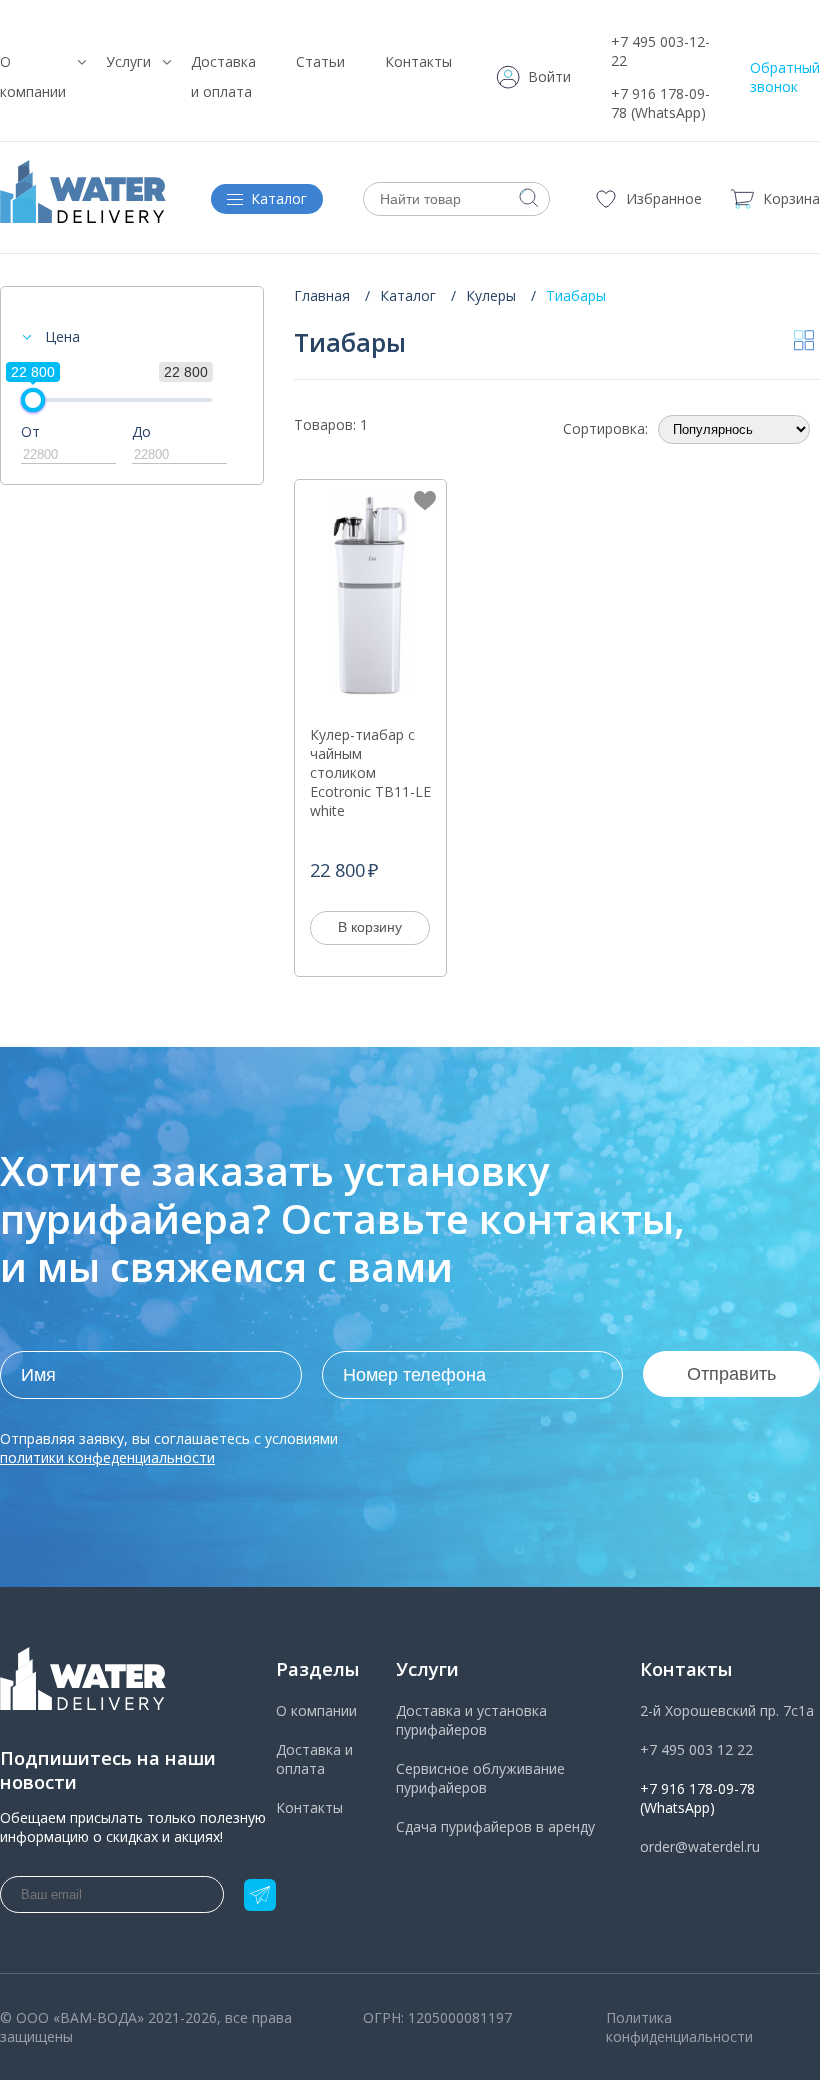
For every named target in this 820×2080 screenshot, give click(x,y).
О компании (316, 1710)
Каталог (408, 295)
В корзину (370, 927)
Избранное (664, 198)
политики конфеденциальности (107, 1457)
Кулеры (491, 295)
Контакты (418, 61)
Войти (549, 76)
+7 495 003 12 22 (696, 1749)
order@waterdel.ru (700, 1846)
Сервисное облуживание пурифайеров (480, 1778)
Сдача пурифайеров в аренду (495, 1826)
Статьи (320, 61)
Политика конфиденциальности (679, 2027)
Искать (529, 198)
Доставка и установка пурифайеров (471, 1720)
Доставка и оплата (314, 1759)
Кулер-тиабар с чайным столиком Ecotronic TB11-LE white (370, 772)
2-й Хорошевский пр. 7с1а (727, 1710)
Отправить (731, 1374)
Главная (322, 295)
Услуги (128, 61)
